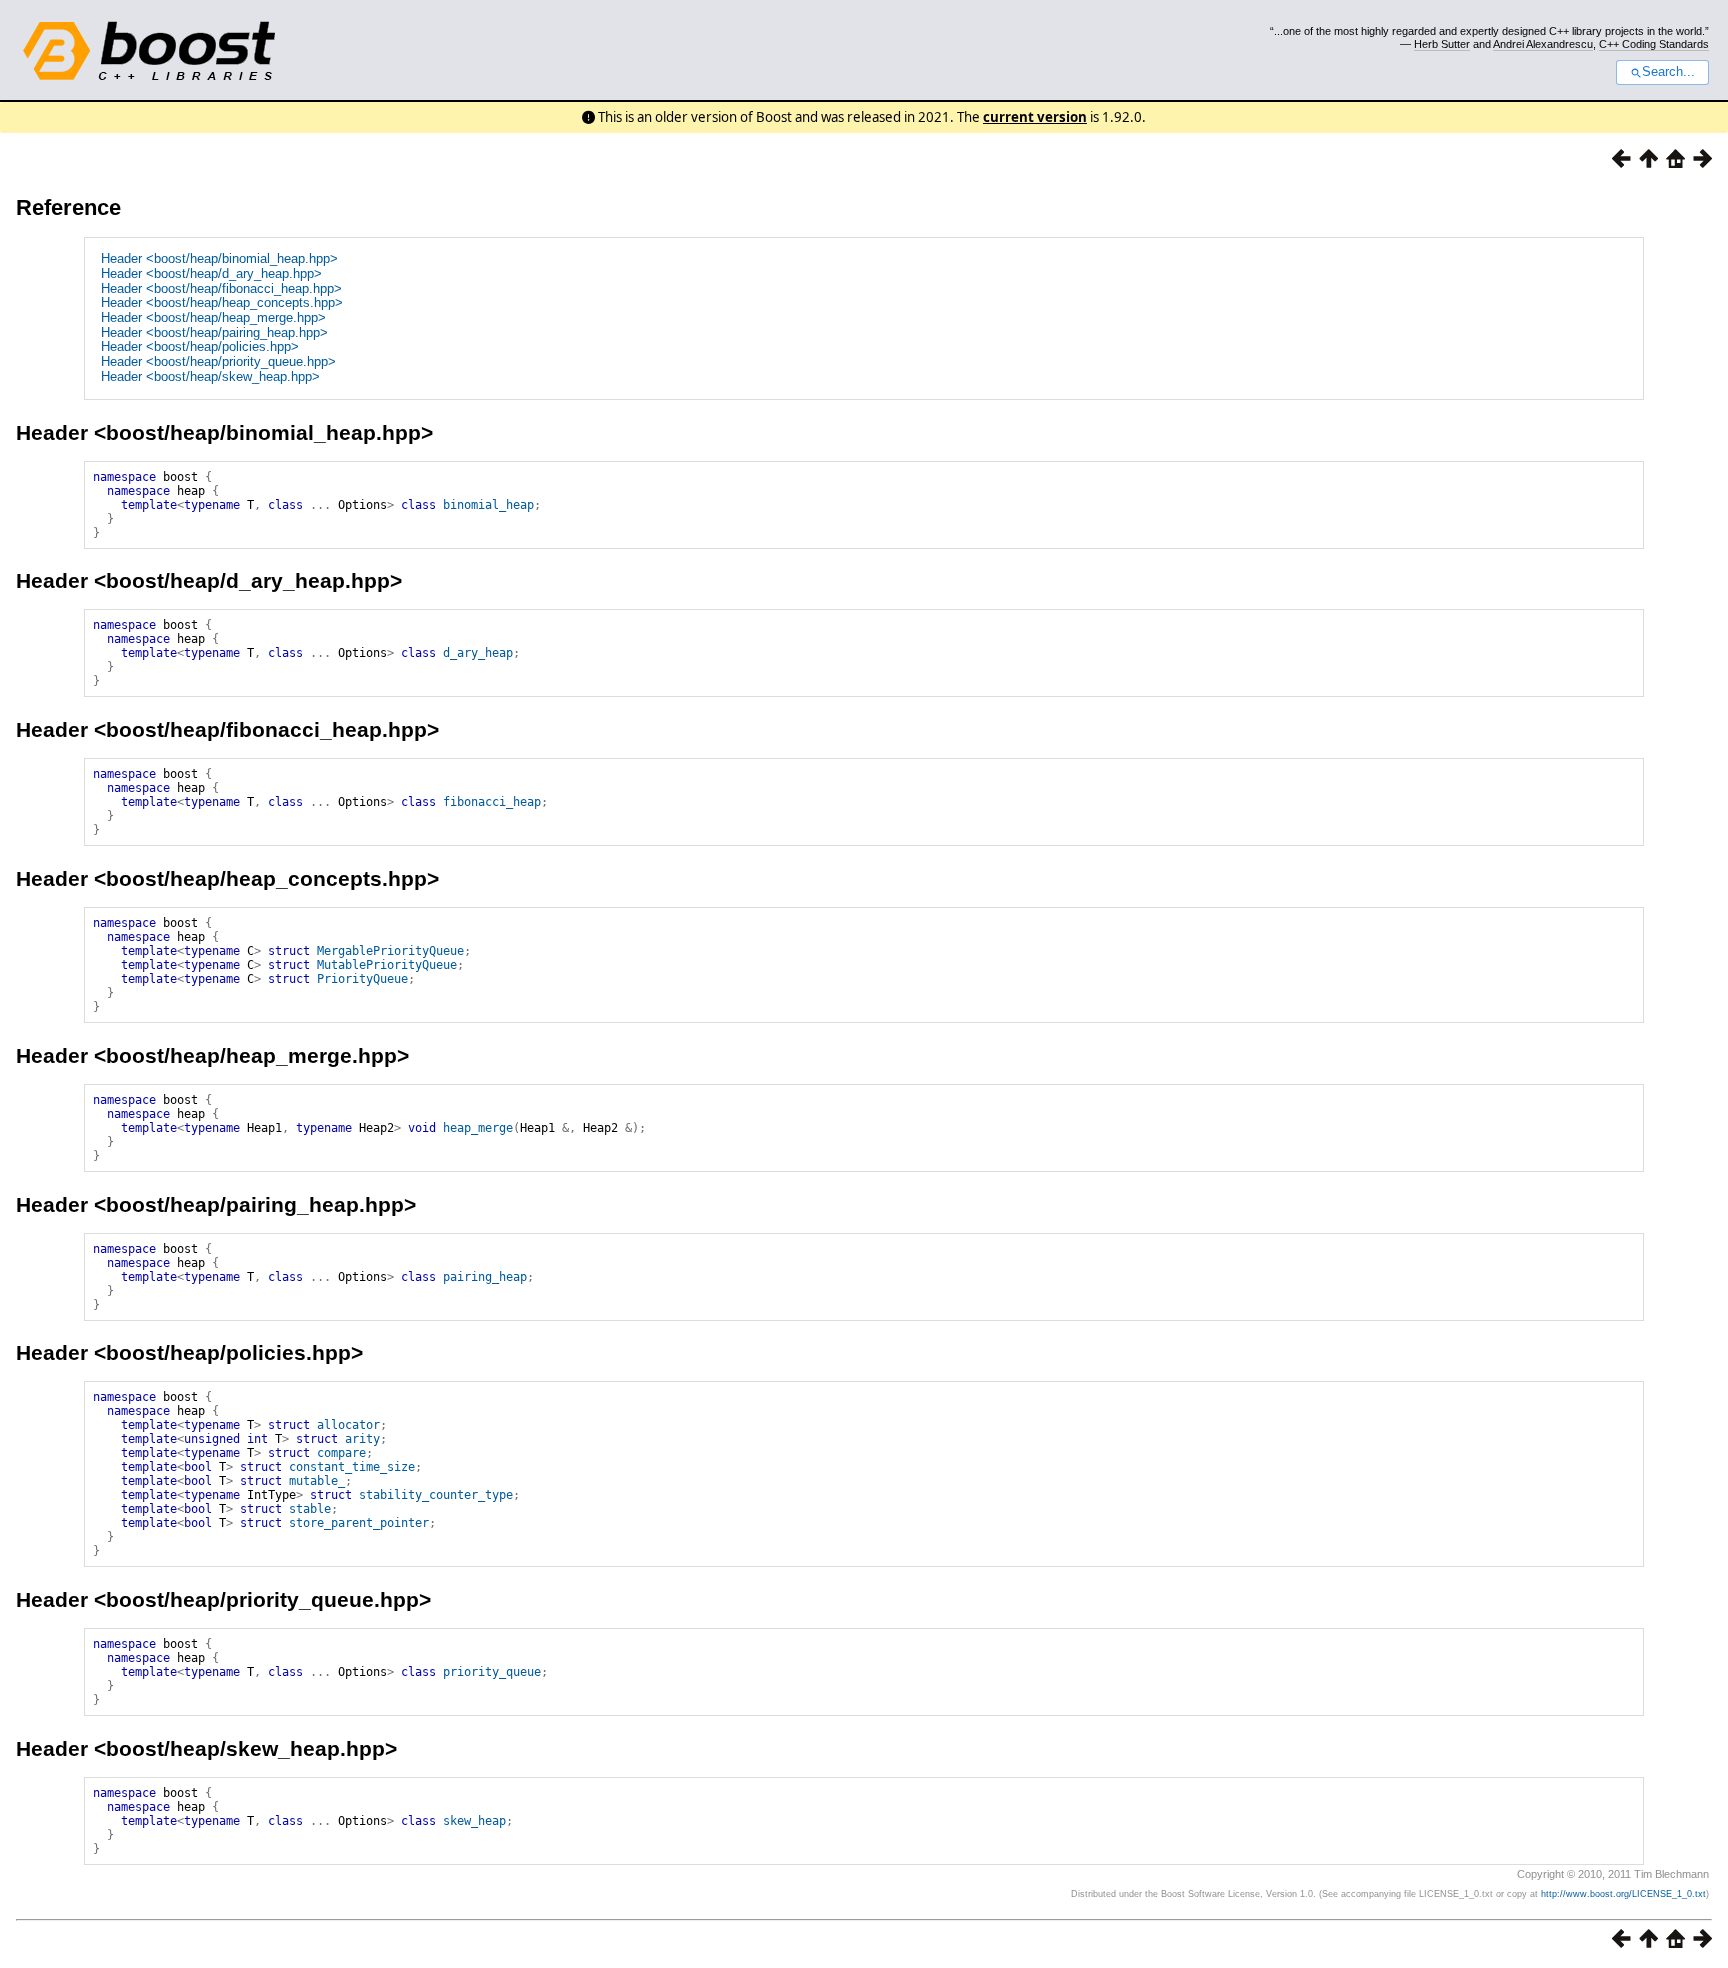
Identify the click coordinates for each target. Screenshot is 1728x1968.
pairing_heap (485, 1277)
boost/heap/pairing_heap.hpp (255, 1204)
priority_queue (492, 1672)
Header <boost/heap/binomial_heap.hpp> (219, 258)
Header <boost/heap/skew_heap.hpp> (210, 376)
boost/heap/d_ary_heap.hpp (248, 580)
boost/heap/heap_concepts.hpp (266, 878)
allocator (348, 1425)
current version (1035, 117)
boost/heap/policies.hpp (228, 1352)
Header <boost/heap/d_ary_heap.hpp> (211, 273)
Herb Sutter (1442, 44)
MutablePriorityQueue (387, 965)
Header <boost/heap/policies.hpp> (200, 346)
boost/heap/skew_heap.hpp (245, 1748)
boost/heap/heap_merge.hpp (251, 1055)
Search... (1668, 72)
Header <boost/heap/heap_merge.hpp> (213, 317)
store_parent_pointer (359, 1523)
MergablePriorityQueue (390, 951)
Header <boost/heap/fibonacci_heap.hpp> (221, 288)
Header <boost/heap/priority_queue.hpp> (218, 361)
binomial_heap (488, 505)
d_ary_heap (478, 653)
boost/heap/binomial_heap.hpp (263, 432)
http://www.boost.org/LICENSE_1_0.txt (1623, 1894)
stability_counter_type (436, 1495)
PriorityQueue (362, 979)
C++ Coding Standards (1654, 44)
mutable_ (317, 1481)
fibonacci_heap (492, 802)
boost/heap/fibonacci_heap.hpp (266, 729)
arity (362, 1439)
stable (310, 1509)
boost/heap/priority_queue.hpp (262, 1599)
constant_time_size (352, 1467)
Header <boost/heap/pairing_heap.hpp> (214, 332)
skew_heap (474, 1821)
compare (341, 1453)
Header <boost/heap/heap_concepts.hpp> (222, 302)
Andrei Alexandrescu (1543, 44)
